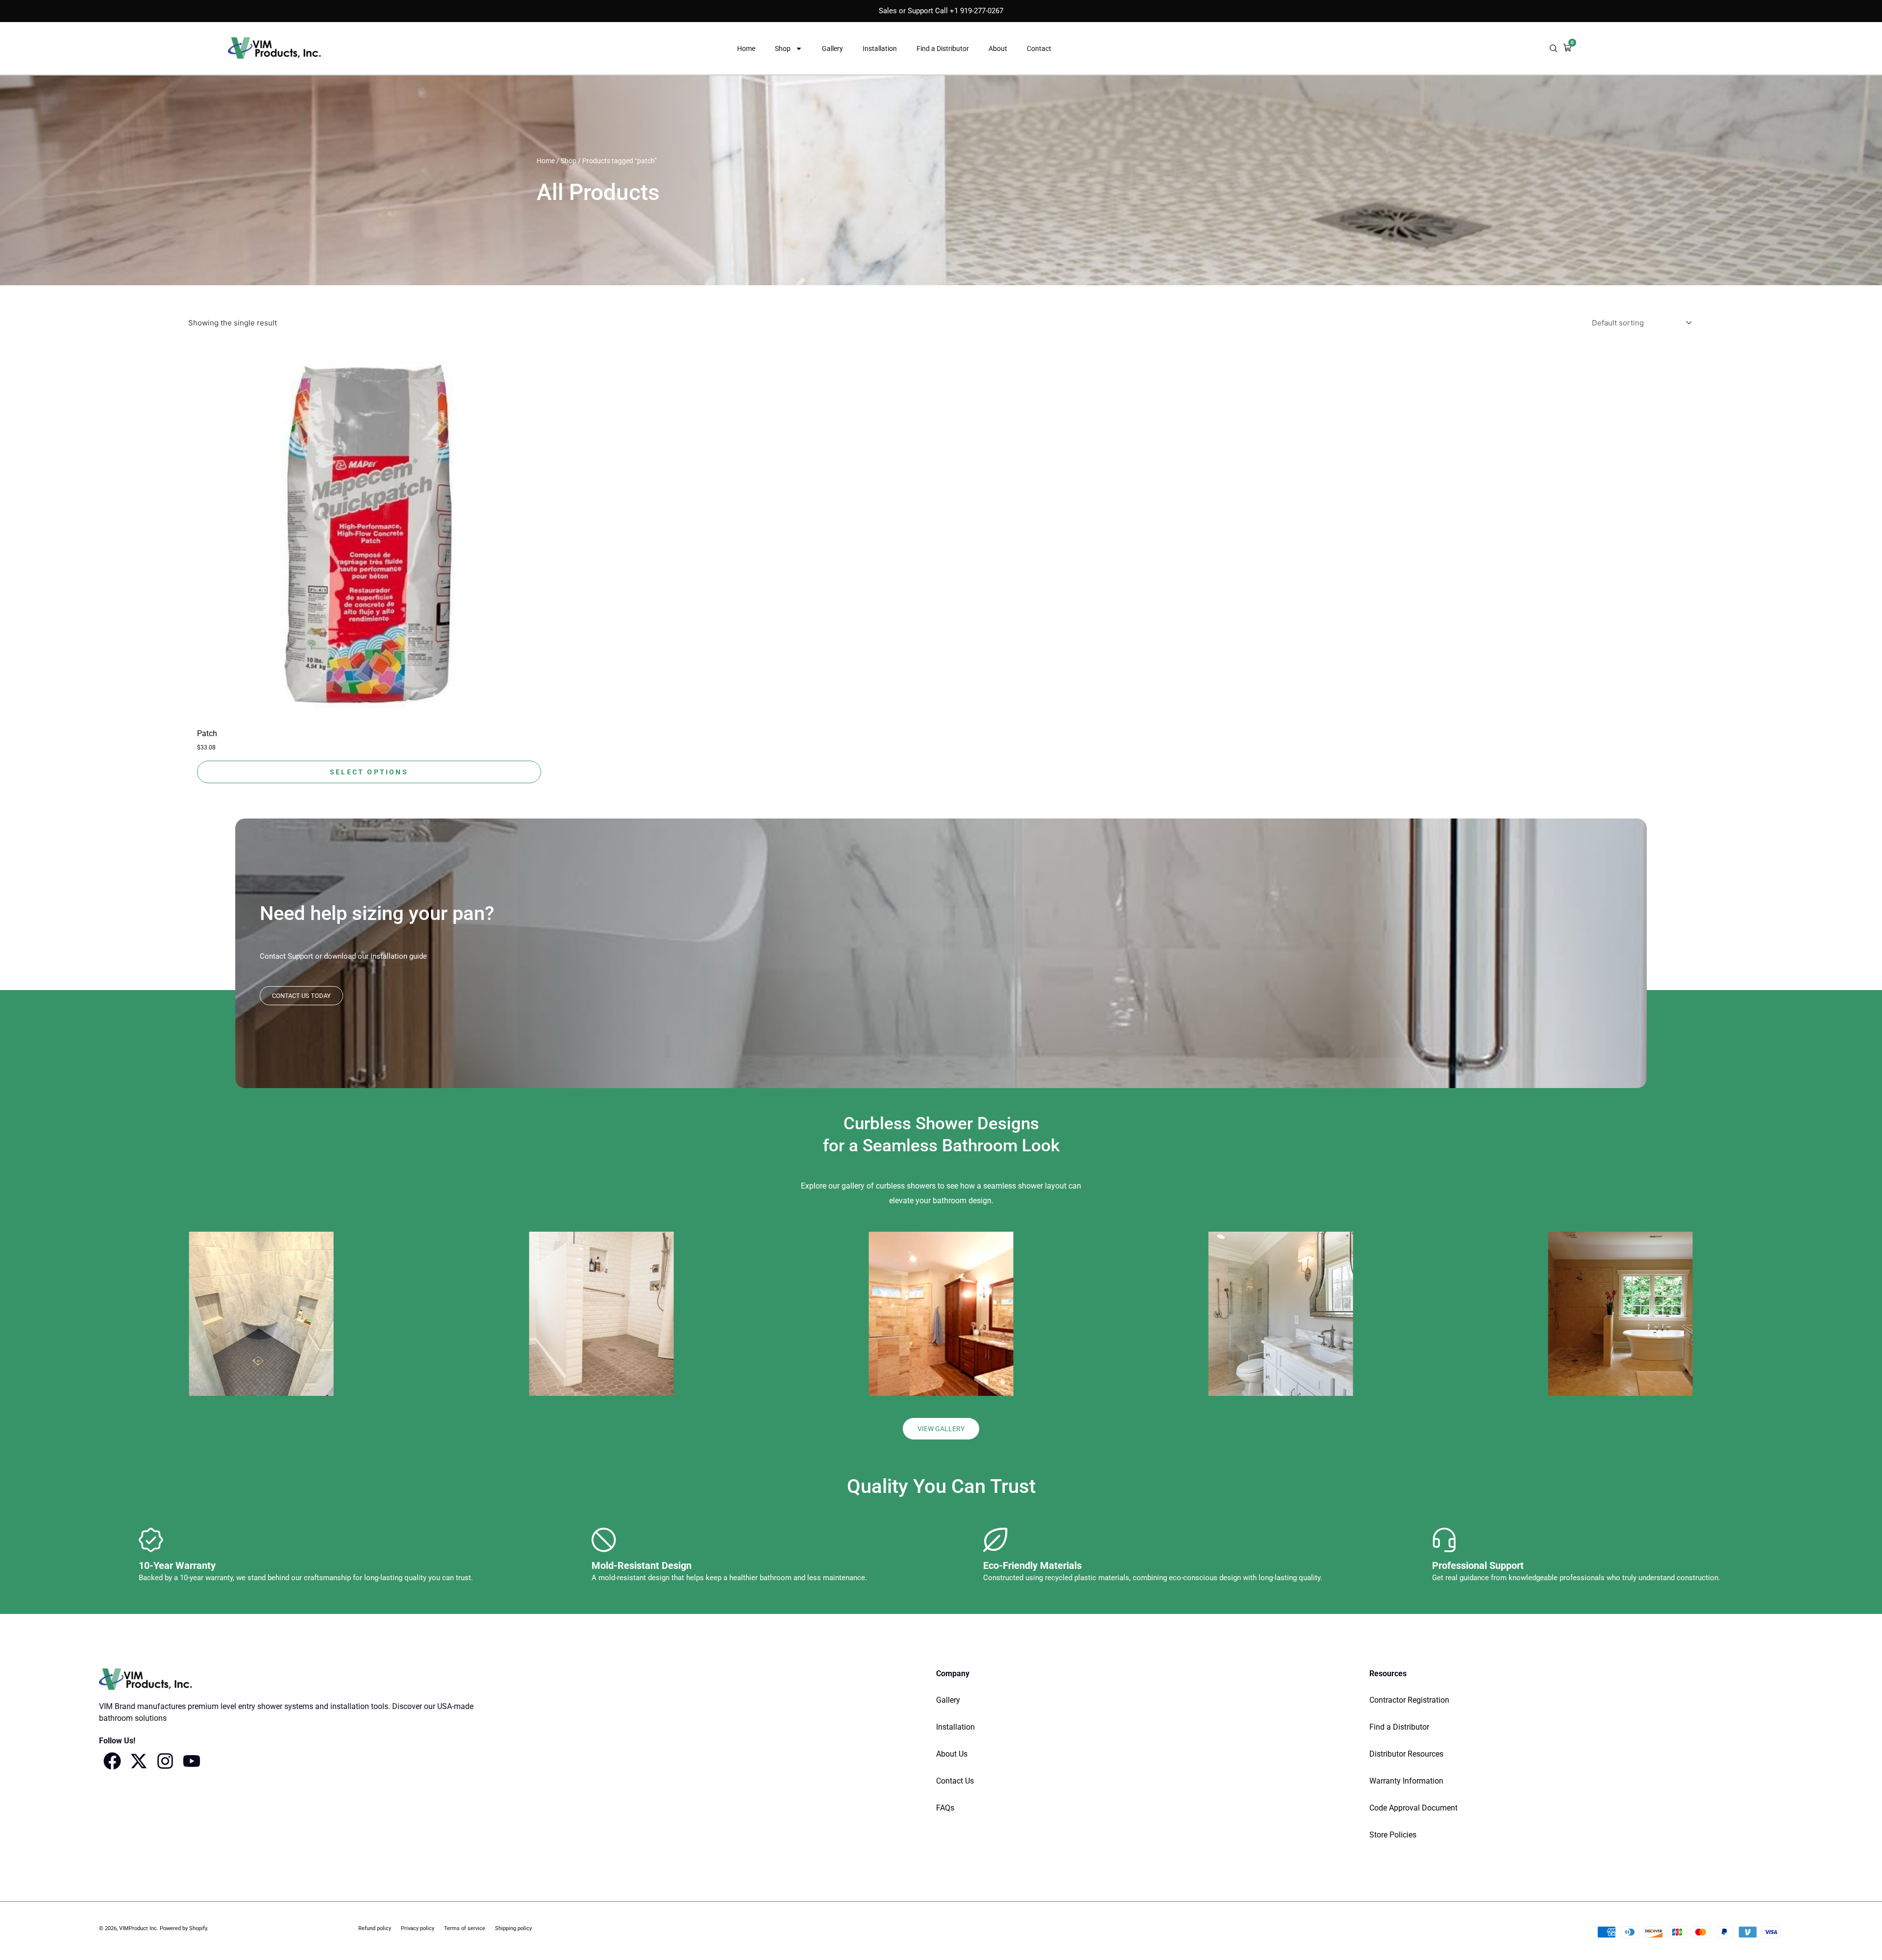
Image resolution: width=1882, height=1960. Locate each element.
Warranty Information (1406, 1781)
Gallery (832, 49)
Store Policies (1393, 1835)
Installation (880, 49)
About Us (952, 1754)
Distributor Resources (1406, 1754)
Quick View (369, 713)
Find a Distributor (943, 49)
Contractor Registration (1409, 1700)
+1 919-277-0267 (977, 11)
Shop (783, 49)
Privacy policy (418, 1928)
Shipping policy (513, 1928)
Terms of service (465, 1928)
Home (746, 49)
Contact (1039, 49)
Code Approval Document (1413, 1808)
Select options (369, 772)
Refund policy (375, 1928)
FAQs (945, 1808)
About (998, 49)
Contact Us (955, 1781)
